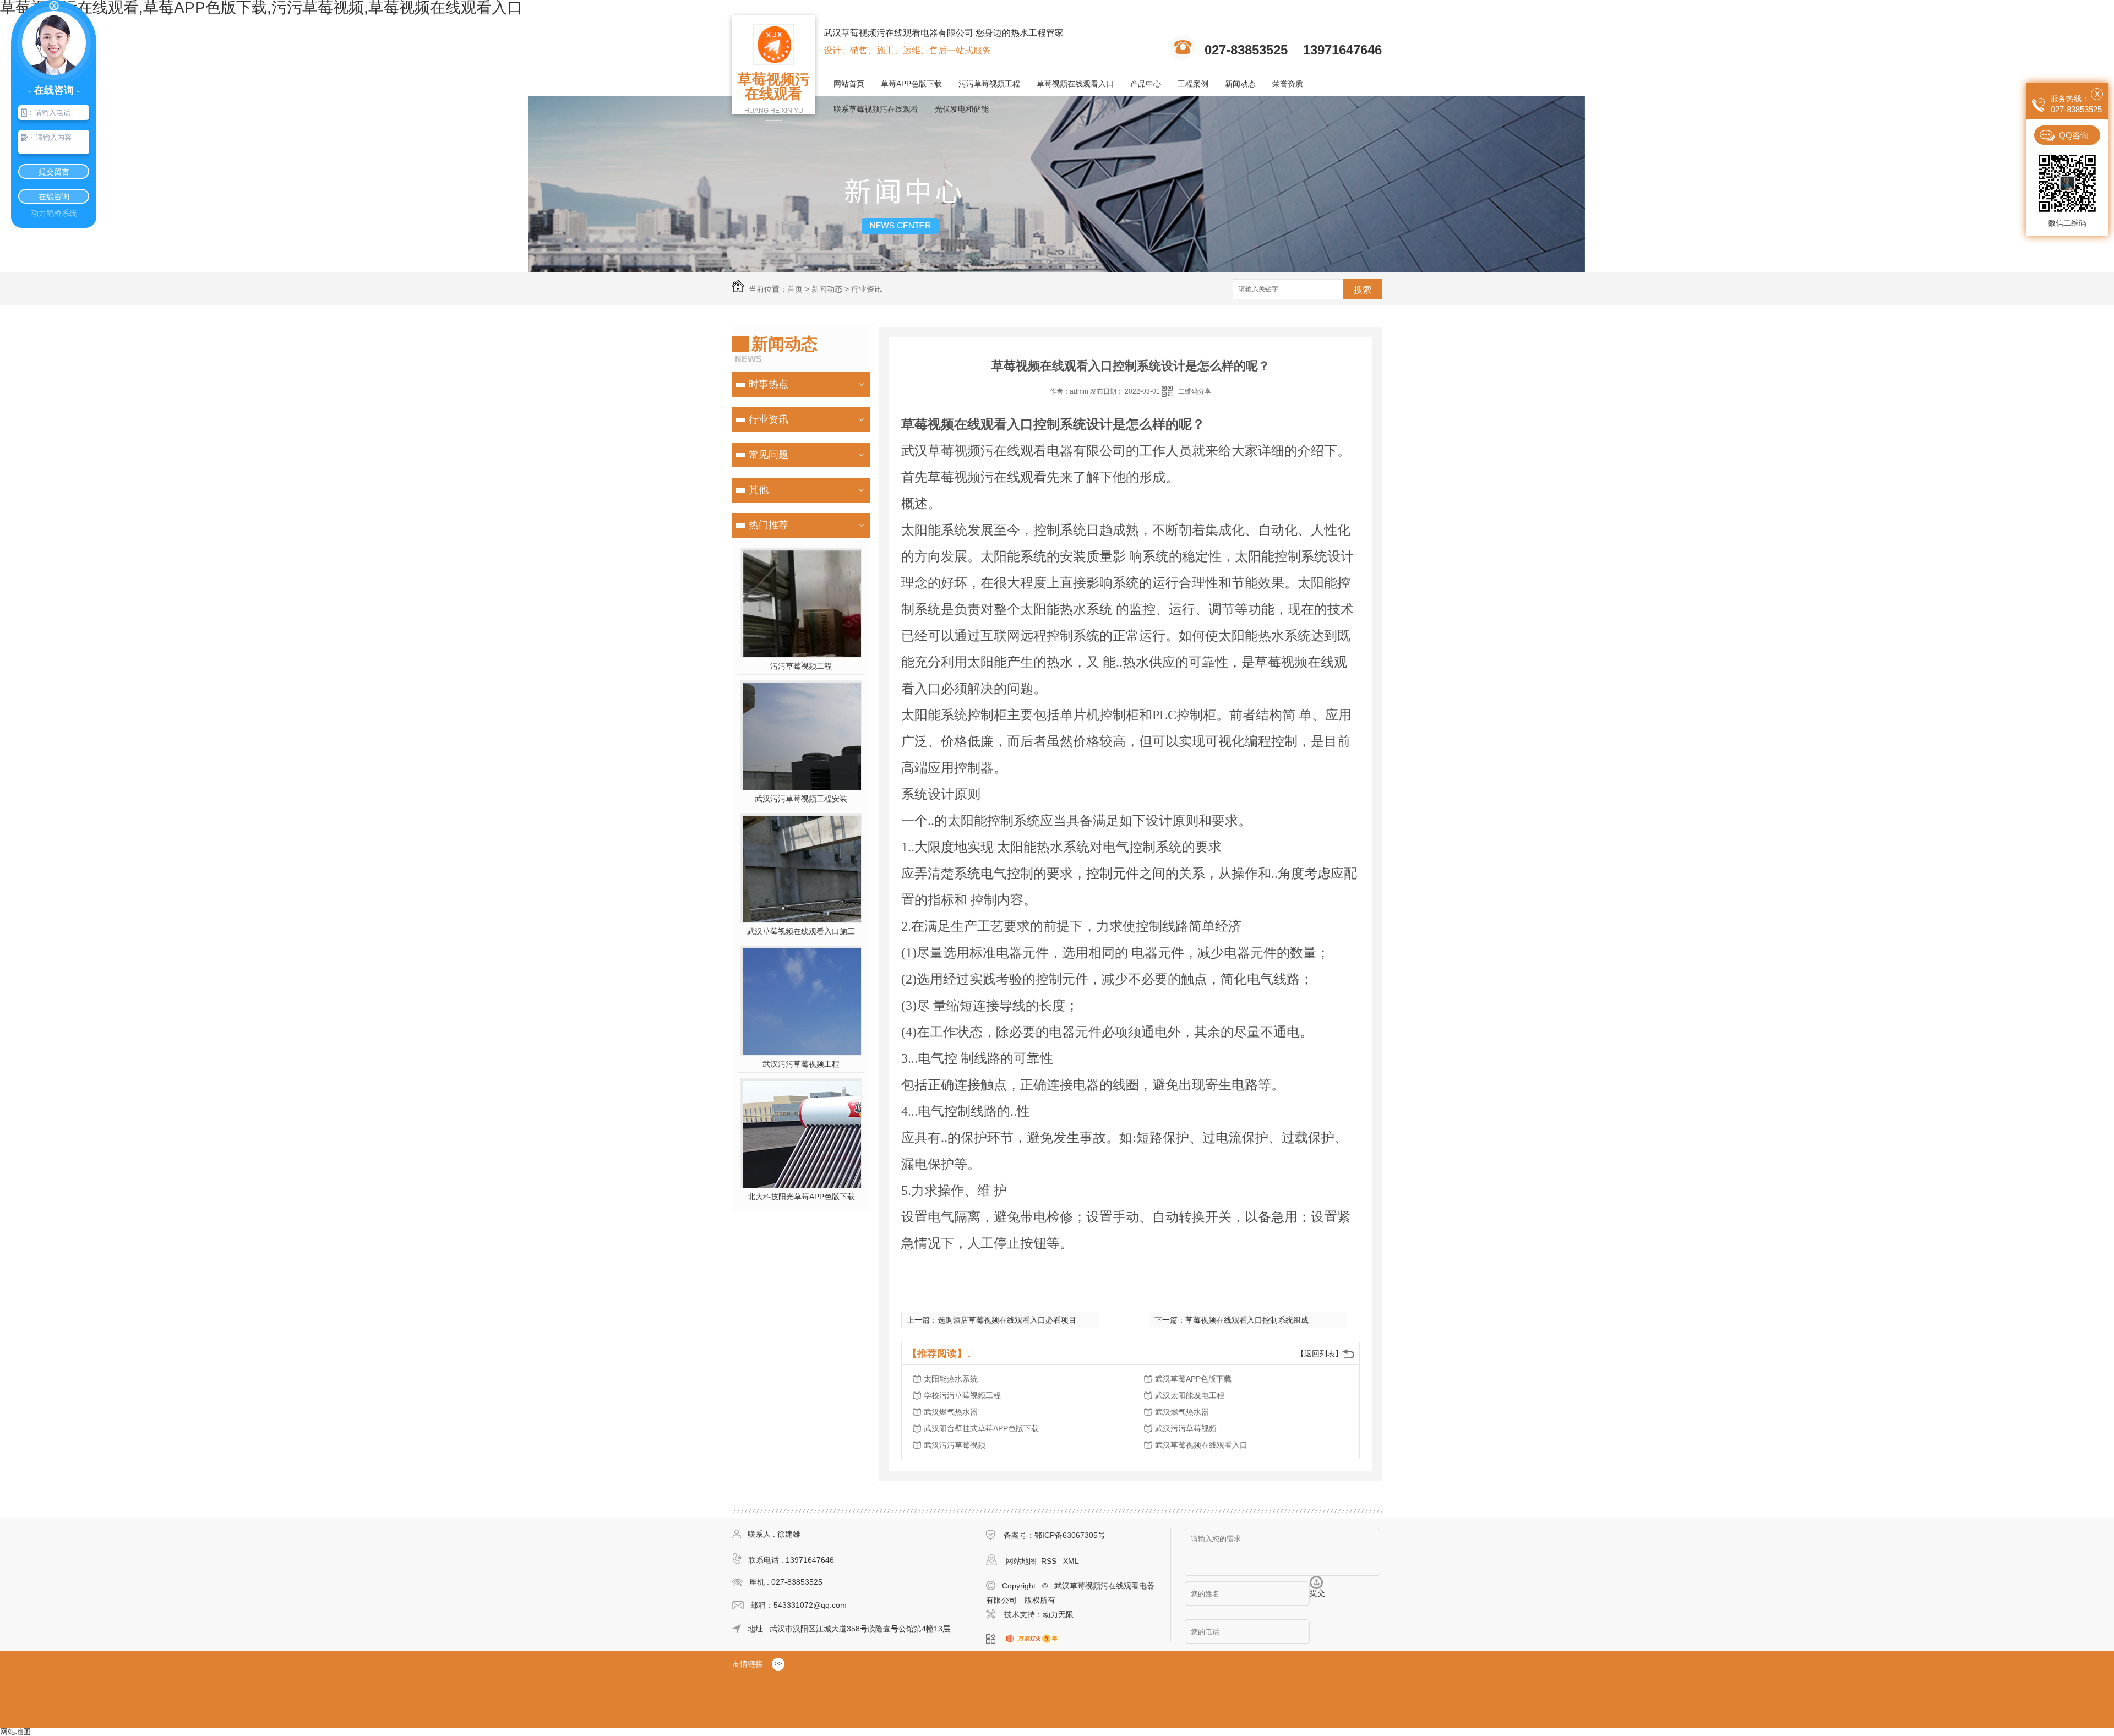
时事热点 (769, 384)
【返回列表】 (1320, 1353)
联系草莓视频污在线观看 (876, 109)
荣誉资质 (1288, 84)
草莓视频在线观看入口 (1075, 84)
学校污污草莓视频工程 (962, 1395)
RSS (1050, 1561)
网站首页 (849, 84)
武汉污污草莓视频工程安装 (801, 799)
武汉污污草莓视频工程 (801, 1064)
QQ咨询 (2074, 135)
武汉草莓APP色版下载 (1193, 1379)
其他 (759, 490)
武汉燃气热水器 (951, 1412)
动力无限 (1058, 1614)
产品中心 (1146, 84)
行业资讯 (867, 289)
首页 (795, 289)
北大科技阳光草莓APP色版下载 (801, 1197)
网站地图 (1021, 1561)
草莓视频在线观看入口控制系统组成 (1247, 1320)
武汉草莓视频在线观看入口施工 (801, 931)
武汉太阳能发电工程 (1190, 1395)
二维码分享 (1195, 391)
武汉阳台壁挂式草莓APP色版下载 (981, 1428)
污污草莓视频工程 (989, 84)
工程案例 (1193, 84)
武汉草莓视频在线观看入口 (1201, 1445)
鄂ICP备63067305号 (1070, 1535)
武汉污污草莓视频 (1186, 1428)
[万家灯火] (1035, 1639)
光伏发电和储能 (962, 109)
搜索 (1363, 290)
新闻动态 (1240, 84)
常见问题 (769, 455)
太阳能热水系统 (951, 1379)
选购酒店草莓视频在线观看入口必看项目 (1007, 1320)
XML (1071, 1561)
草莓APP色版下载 (911, 84)
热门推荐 (769, 525)
